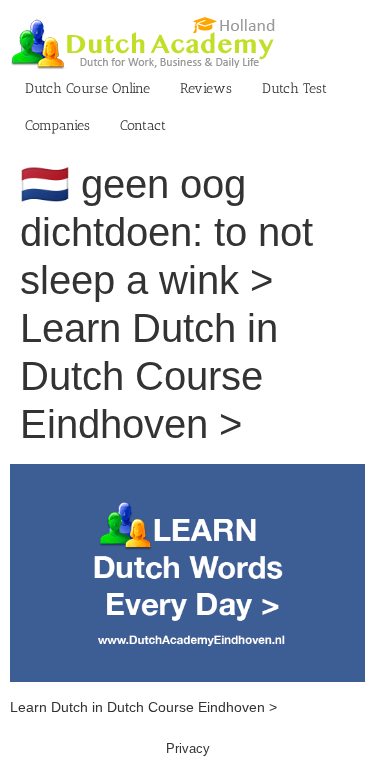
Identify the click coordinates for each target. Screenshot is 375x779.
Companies (57, 125)
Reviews (206, 88)
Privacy (188, 748)
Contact (143, 125)
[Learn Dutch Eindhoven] (187, 474)
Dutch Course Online (87, 88)
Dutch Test (294, 88)
